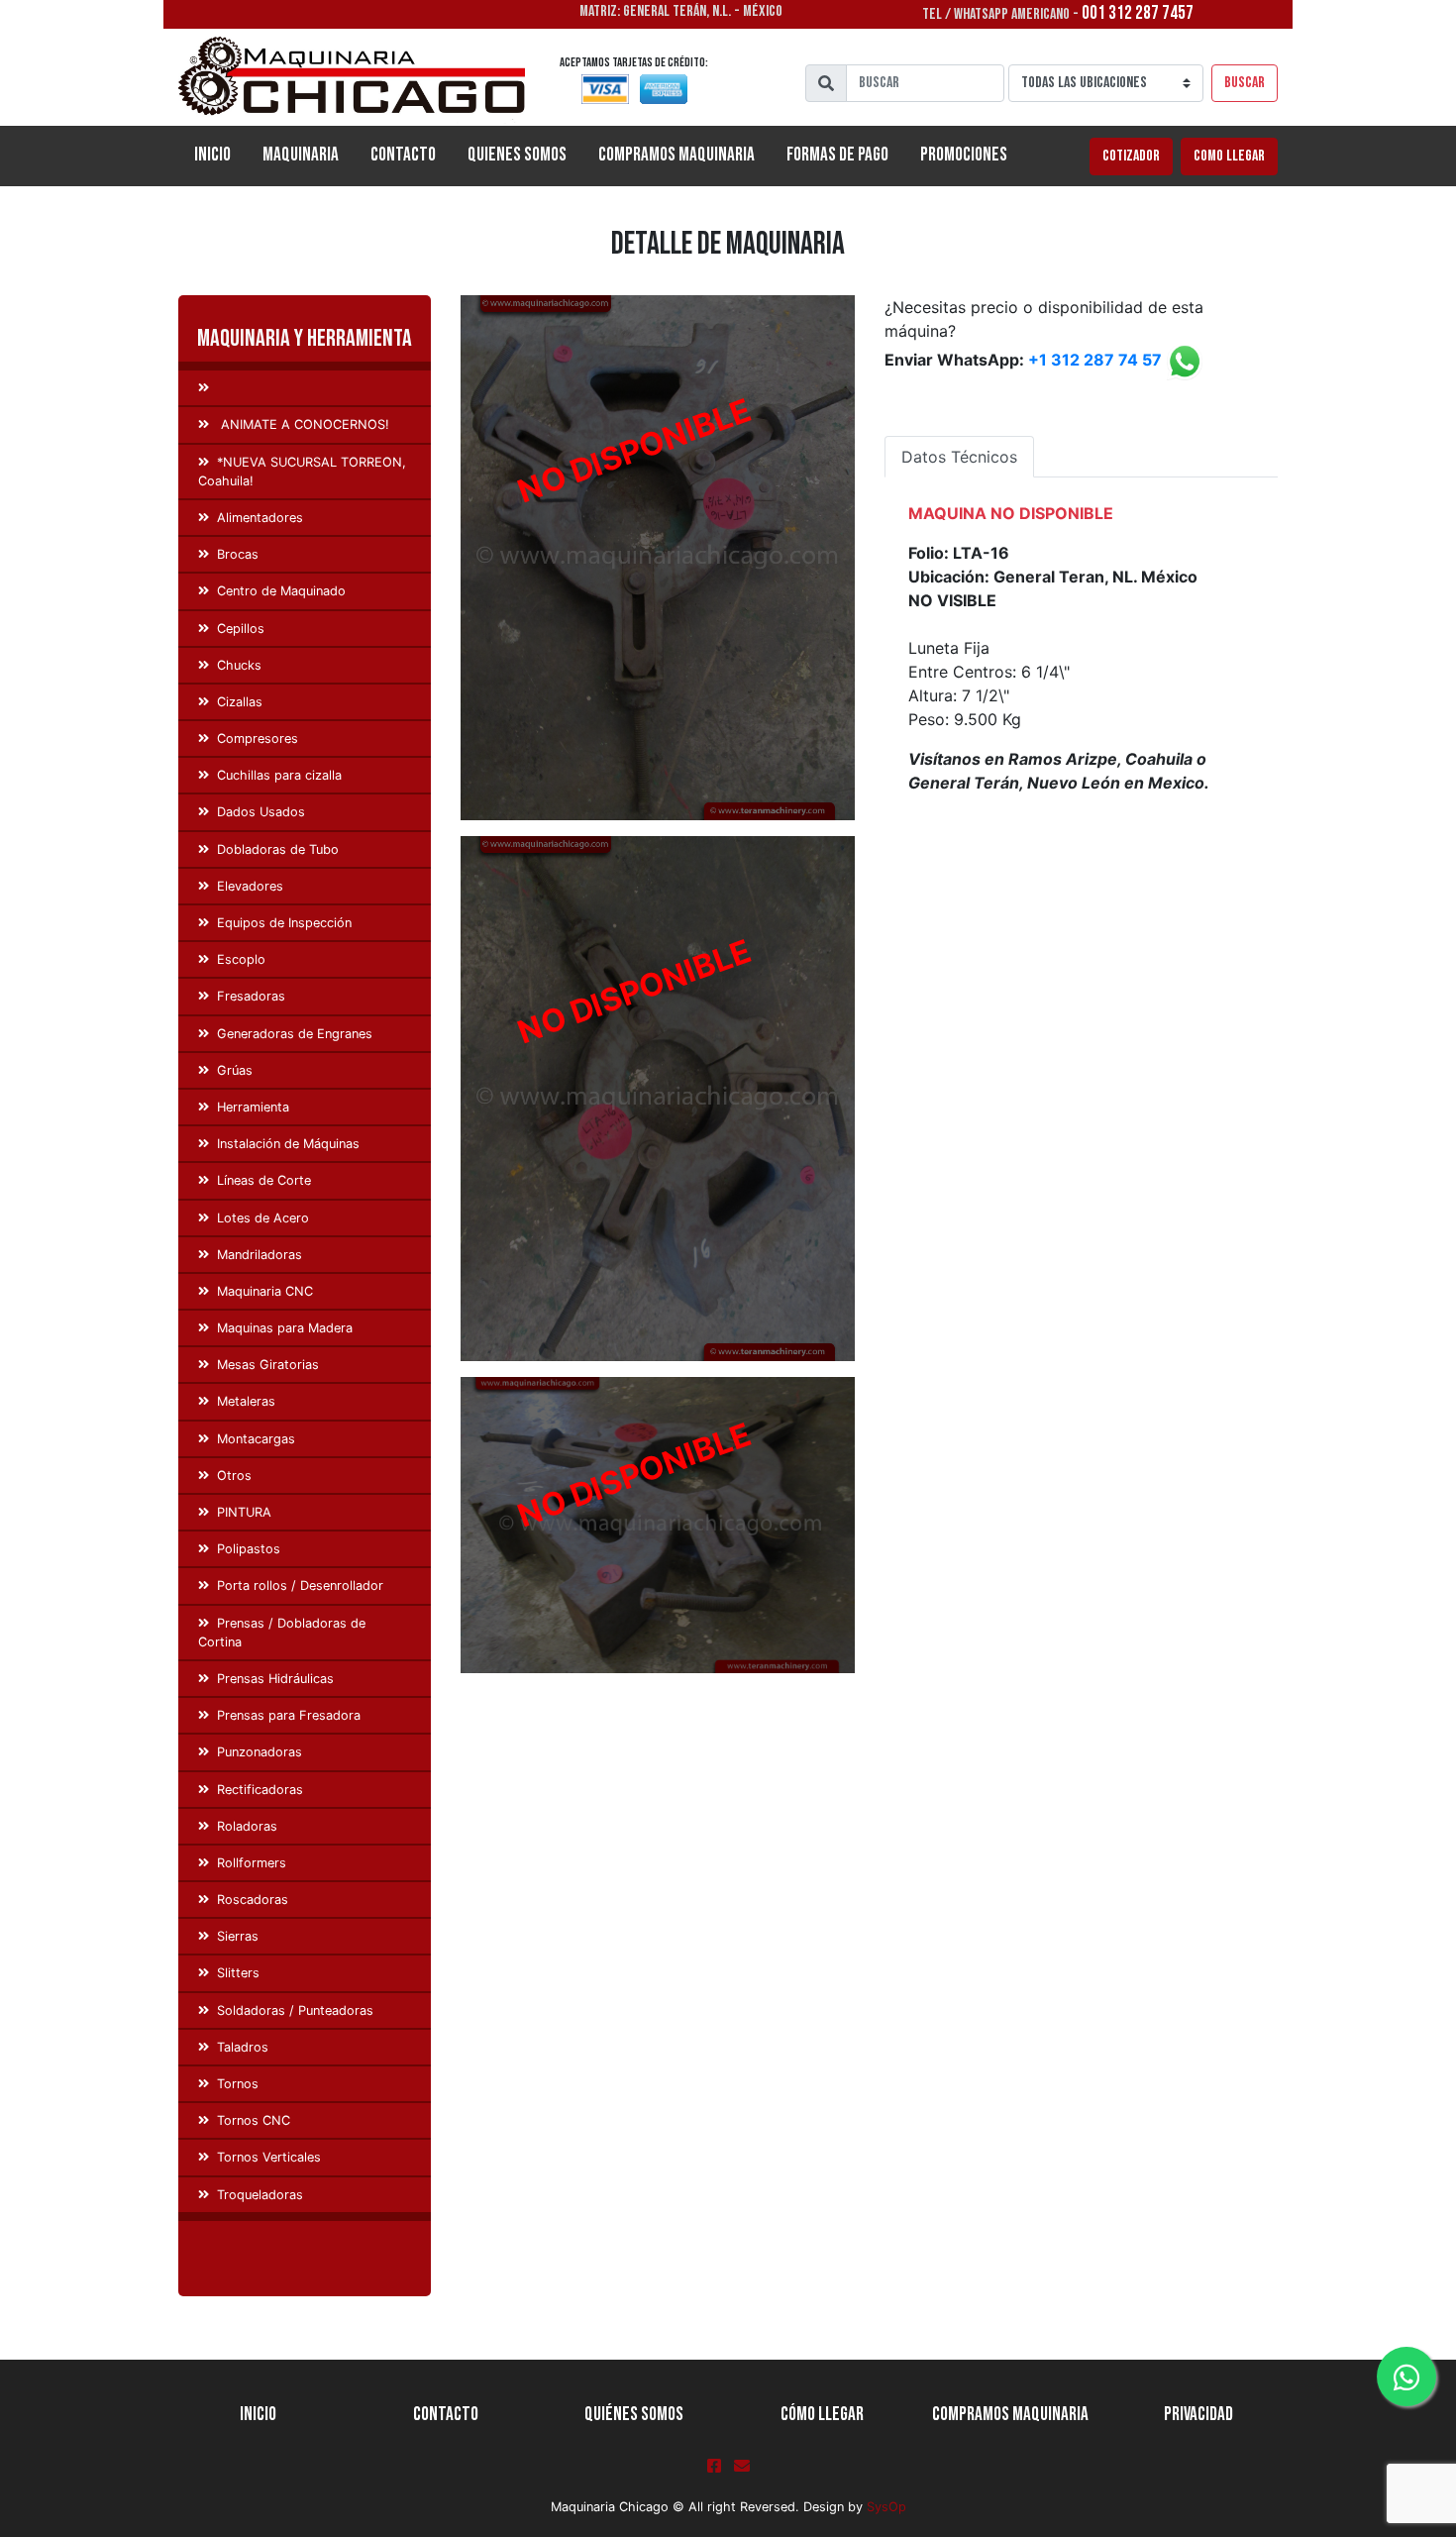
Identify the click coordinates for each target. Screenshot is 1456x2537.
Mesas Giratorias (268, 1365)
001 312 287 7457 (1138, 13)
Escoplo (241, 959)
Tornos (238, 2084)
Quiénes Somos (634, 2415)
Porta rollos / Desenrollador (300, 1586)
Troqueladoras (260, 2195)
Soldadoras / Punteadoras (295, 2010)
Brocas (238, 554)
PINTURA (244, 1512)
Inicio (220, 155)
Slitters (238, 1973)
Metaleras (246, 1401)
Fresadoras (251, 996)
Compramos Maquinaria (676, 155)
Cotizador (1131, 156)
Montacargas (256, 1439)
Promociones (964, 155)
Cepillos (241, 629)
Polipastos (249, 1549)
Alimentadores (260, 518)
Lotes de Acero (263, 1218)
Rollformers (252, 1863)
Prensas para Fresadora (289, 1715)
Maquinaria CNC (265, 1291)
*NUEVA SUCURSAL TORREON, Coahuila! (302, 472)
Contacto (403, 155)
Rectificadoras (260, 1790)
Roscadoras (253, 1900)
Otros (234, 1476)
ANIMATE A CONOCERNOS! (303, 424)
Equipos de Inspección (284, 923)
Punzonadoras (260, 1752)
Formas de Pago (837, 155)
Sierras (238, 1936)
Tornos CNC (254, 2120)
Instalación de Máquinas (288, 1144)
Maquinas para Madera (285, 1328)
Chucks (239, 665)
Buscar (1245, 83)
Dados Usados (261, 812)
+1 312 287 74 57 (1095, 361)
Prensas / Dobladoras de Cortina (282, 1633)
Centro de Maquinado (281, 591)
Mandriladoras (260, 1255)
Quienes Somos (517, 155)
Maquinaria (301, 155)
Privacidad (1198, 2415)
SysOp (886, 2507)
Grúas (235, 1070)
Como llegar (1229, 156)
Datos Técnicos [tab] (959, 457)
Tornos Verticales (269, 2157)
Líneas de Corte (264, 1180)
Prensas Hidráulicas (275, 1679)
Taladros (243, 2047)
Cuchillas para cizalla (279, 775)
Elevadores (250, 886)
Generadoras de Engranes (295, 1034)
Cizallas (240, 702)
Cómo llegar (822, 2415)
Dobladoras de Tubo (278, 849)
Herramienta (253, 1107)
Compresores (258, 739)
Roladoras (247, 1826)
